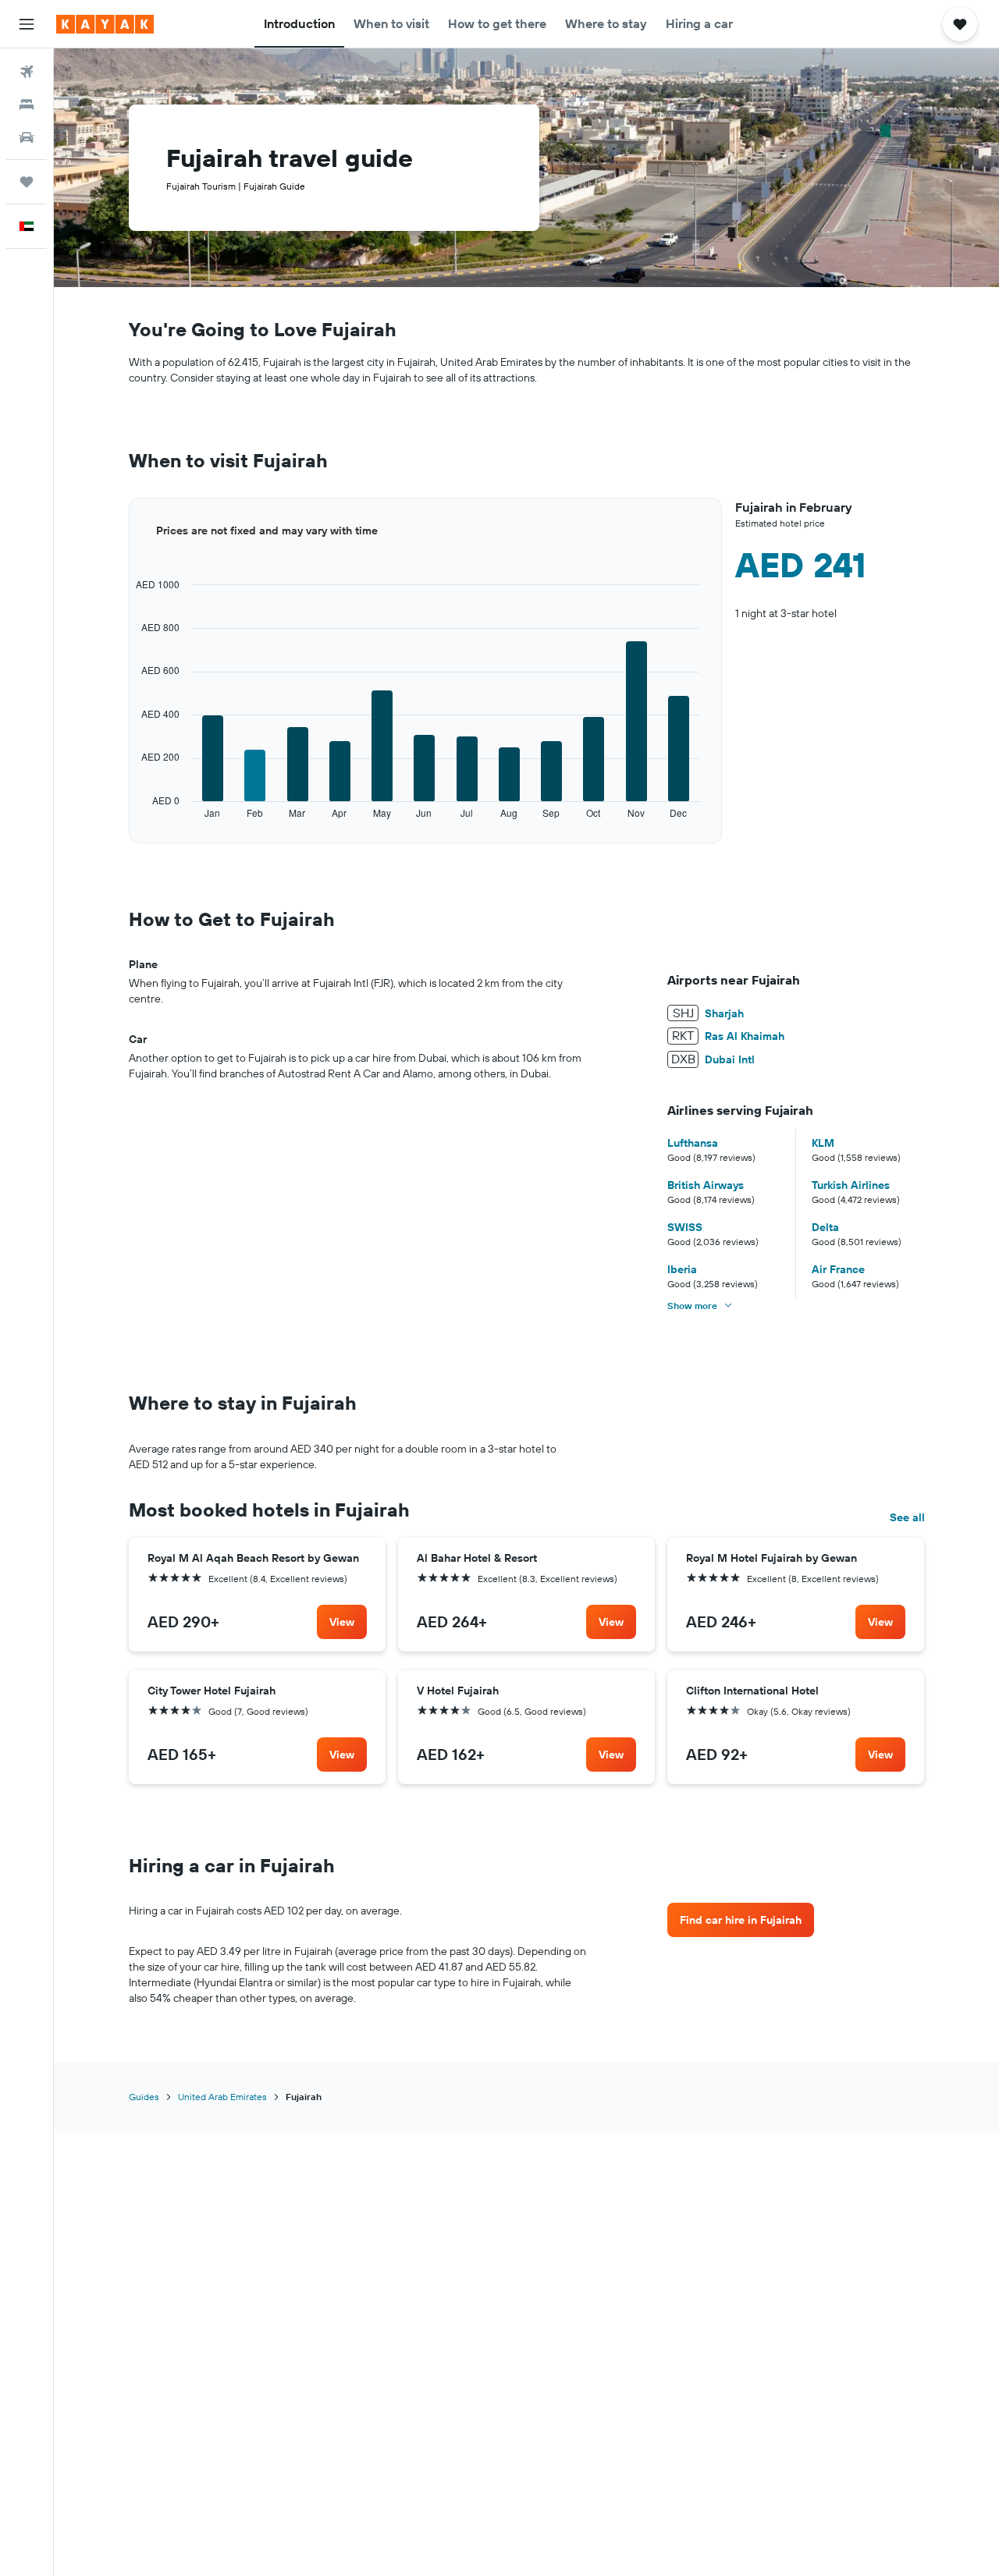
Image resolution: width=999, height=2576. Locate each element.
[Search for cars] (27, 137)
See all (907, 1517)
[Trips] (27, 182)
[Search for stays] (27, 105)
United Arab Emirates (222, 2097)
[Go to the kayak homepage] (105, 24)
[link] (342, 1622)
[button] (27, 24)
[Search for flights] (27, 72)
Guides (144, 2097)
